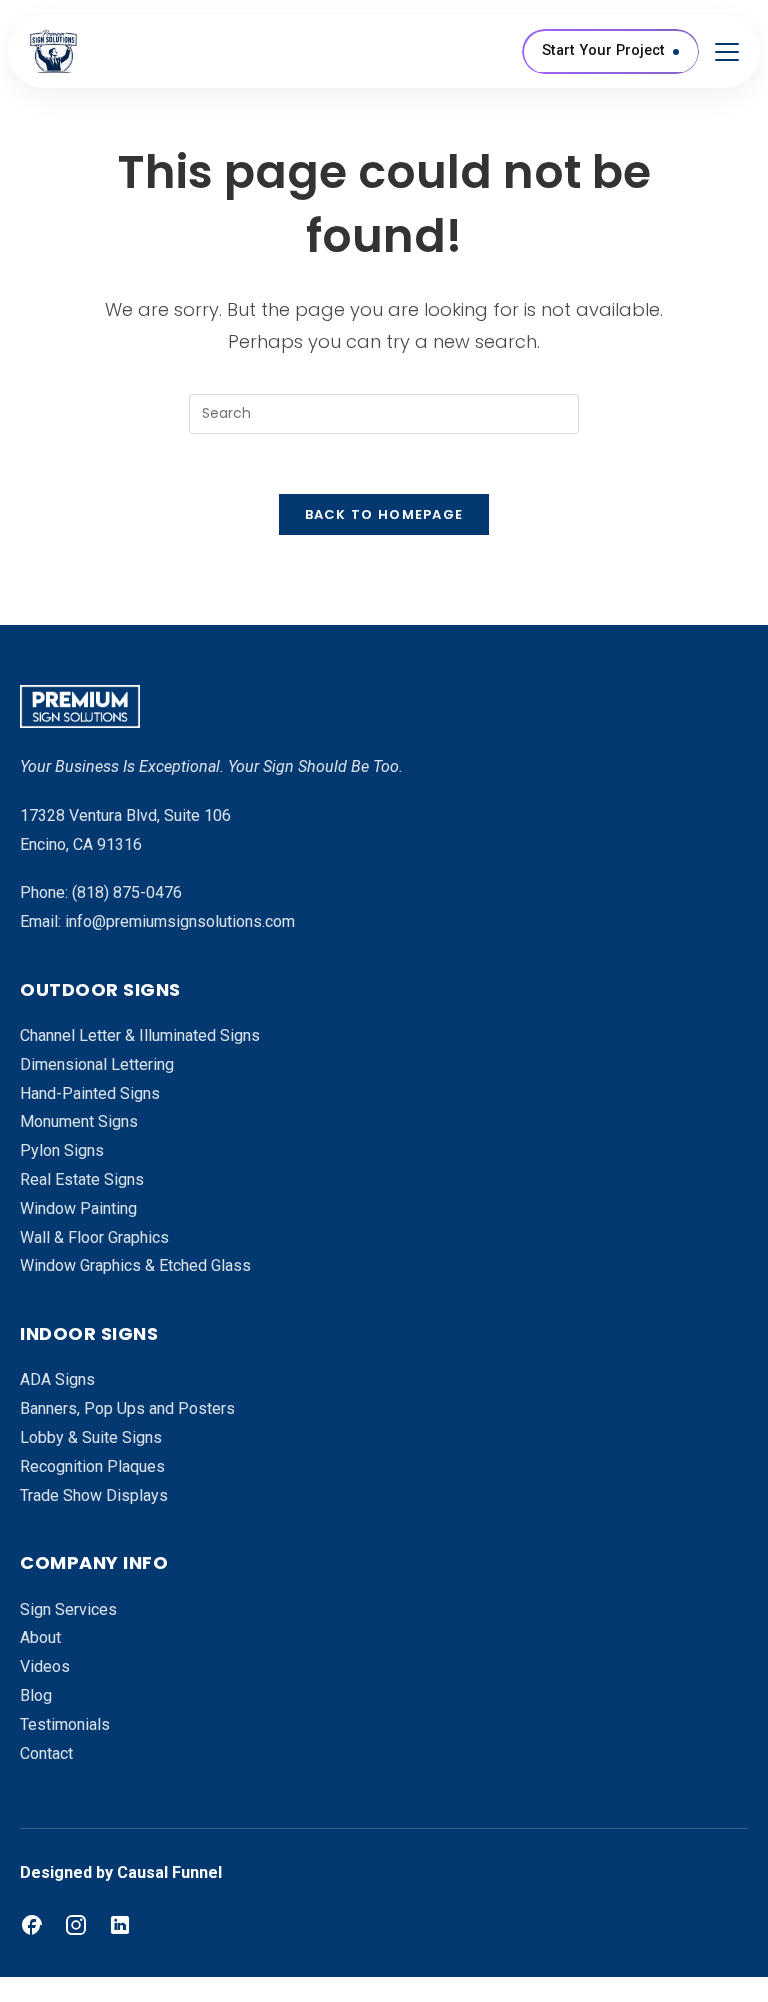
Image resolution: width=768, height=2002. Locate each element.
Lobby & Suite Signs (91, 1437)
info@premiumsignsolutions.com (180, 921)
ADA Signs (57, 1379)
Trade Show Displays (94, 1495)
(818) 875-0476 (127, 892)
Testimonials (65, 1724)
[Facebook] (32, 1925)
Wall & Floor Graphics (94, 1237)
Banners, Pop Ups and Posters (127, 1408)
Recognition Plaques (92, 1466)
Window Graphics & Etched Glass (135, 1265)
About (40, 1637)
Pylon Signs (62, 1150)
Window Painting (78, 1208)
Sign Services (68, 1609)
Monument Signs (79, 1121)
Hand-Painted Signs (90, 1093)
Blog (36, 1695)
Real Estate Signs (82, 1179)
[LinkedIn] (120, 1925)
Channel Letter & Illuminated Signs (140, 1035)
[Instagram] (76, 1925)
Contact (46, 1753)
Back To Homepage (384, 514)
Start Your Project (603, 50)
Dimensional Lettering (97, 1064)
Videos (45, 1666)
